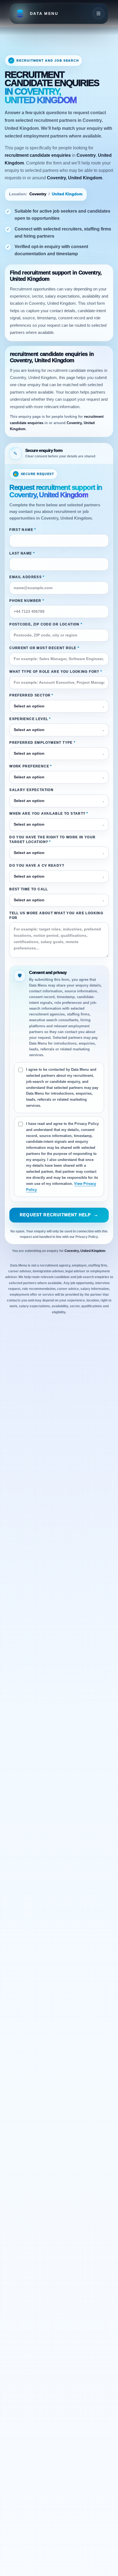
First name (23, 530)
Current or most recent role (44, 648)
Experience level (30, 719)
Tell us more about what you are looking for (56, 915)
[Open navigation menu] (99, 13)
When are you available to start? (49, 814)
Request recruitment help (59, 1215)
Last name (22, 553)
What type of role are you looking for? (56, 672)
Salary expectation (31, 790)
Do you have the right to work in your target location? (52, 840)
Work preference (31, 766)
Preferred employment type (42, 743)
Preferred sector (31, 695)
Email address (27, 577)
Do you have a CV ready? (37, 866)
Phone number (27, 601)
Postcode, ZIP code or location (46, 624)
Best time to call (29, 889)
